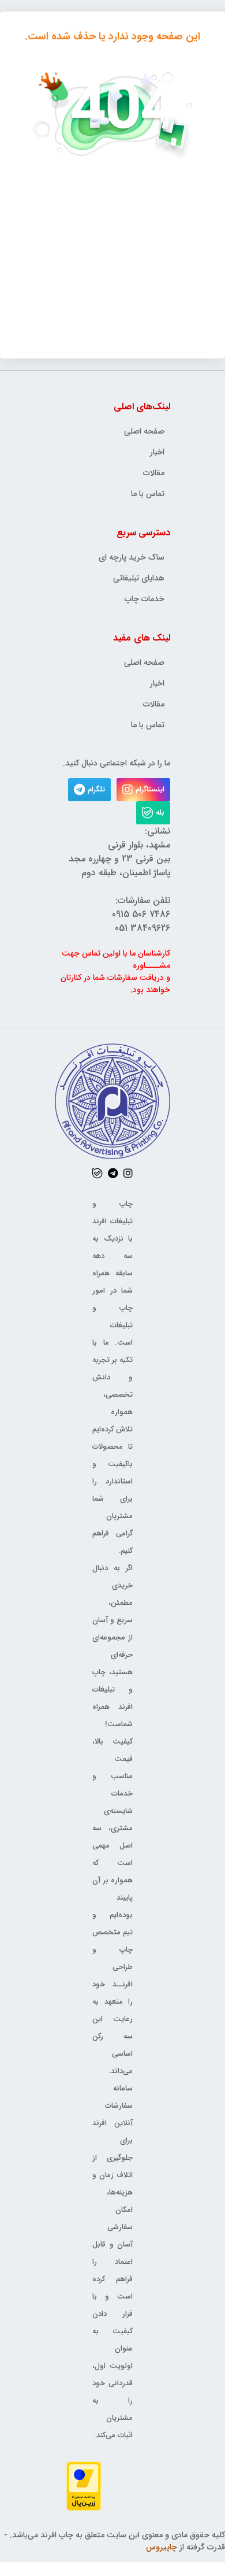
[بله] (97, 1173)
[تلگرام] (113, 1173)
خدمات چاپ (145, 599)
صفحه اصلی (144, 432)
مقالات (154, 473)
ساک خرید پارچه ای (132, 558)
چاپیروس (162, 2547)
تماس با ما (148, 494)
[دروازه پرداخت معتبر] (84, 2486)
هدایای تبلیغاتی (139, 578)
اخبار (157, 452)
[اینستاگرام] (128, 1173)
